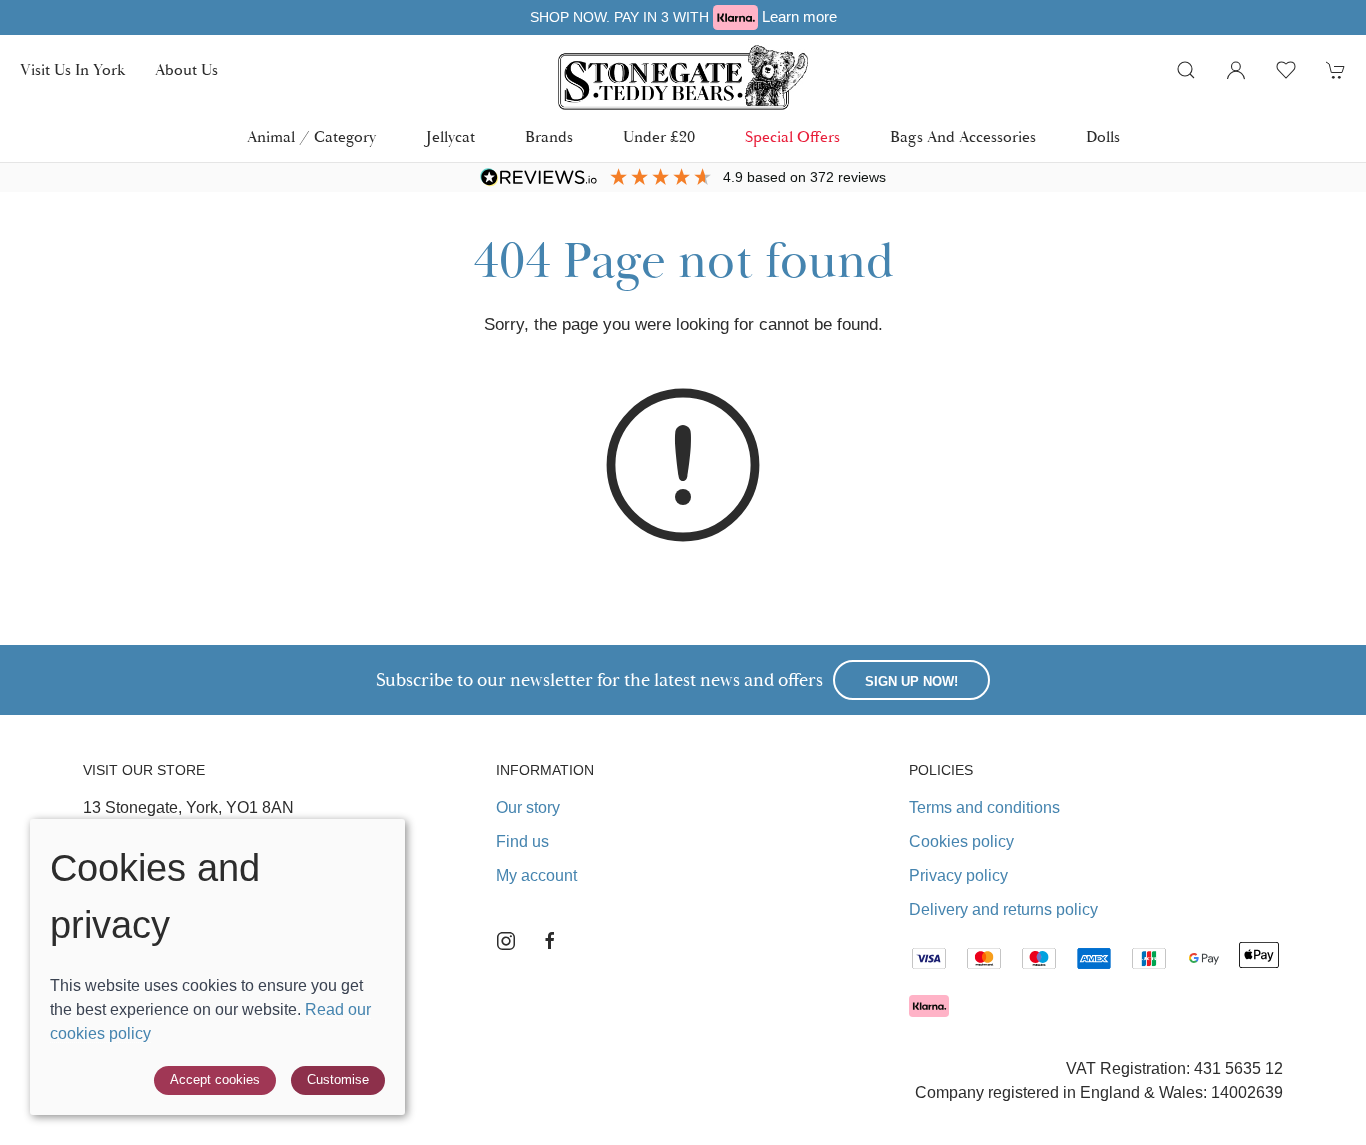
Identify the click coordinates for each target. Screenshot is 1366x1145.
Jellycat (450, 137)
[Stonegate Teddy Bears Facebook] (550, 941)
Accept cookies (215, 1079)
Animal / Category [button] (311, 137)
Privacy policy (958, 875)
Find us (522, 841)
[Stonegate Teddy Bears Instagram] (506, 941)
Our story (528, 807)
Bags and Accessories (963, 137)
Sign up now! (911, 681)
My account (536, 875)
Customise (338, 1079)
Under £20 (659, 137)
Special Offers (792, 137)
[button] (1186, 70)
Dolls (1103, 137)
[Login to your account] (1236, 70)
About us (186, 70)
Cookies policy (961, 841)
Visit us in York (72, 70)
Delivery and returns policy (1003, 909)
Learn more (698, 16)
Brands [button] (549, 137)
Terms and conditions (984, 807)
